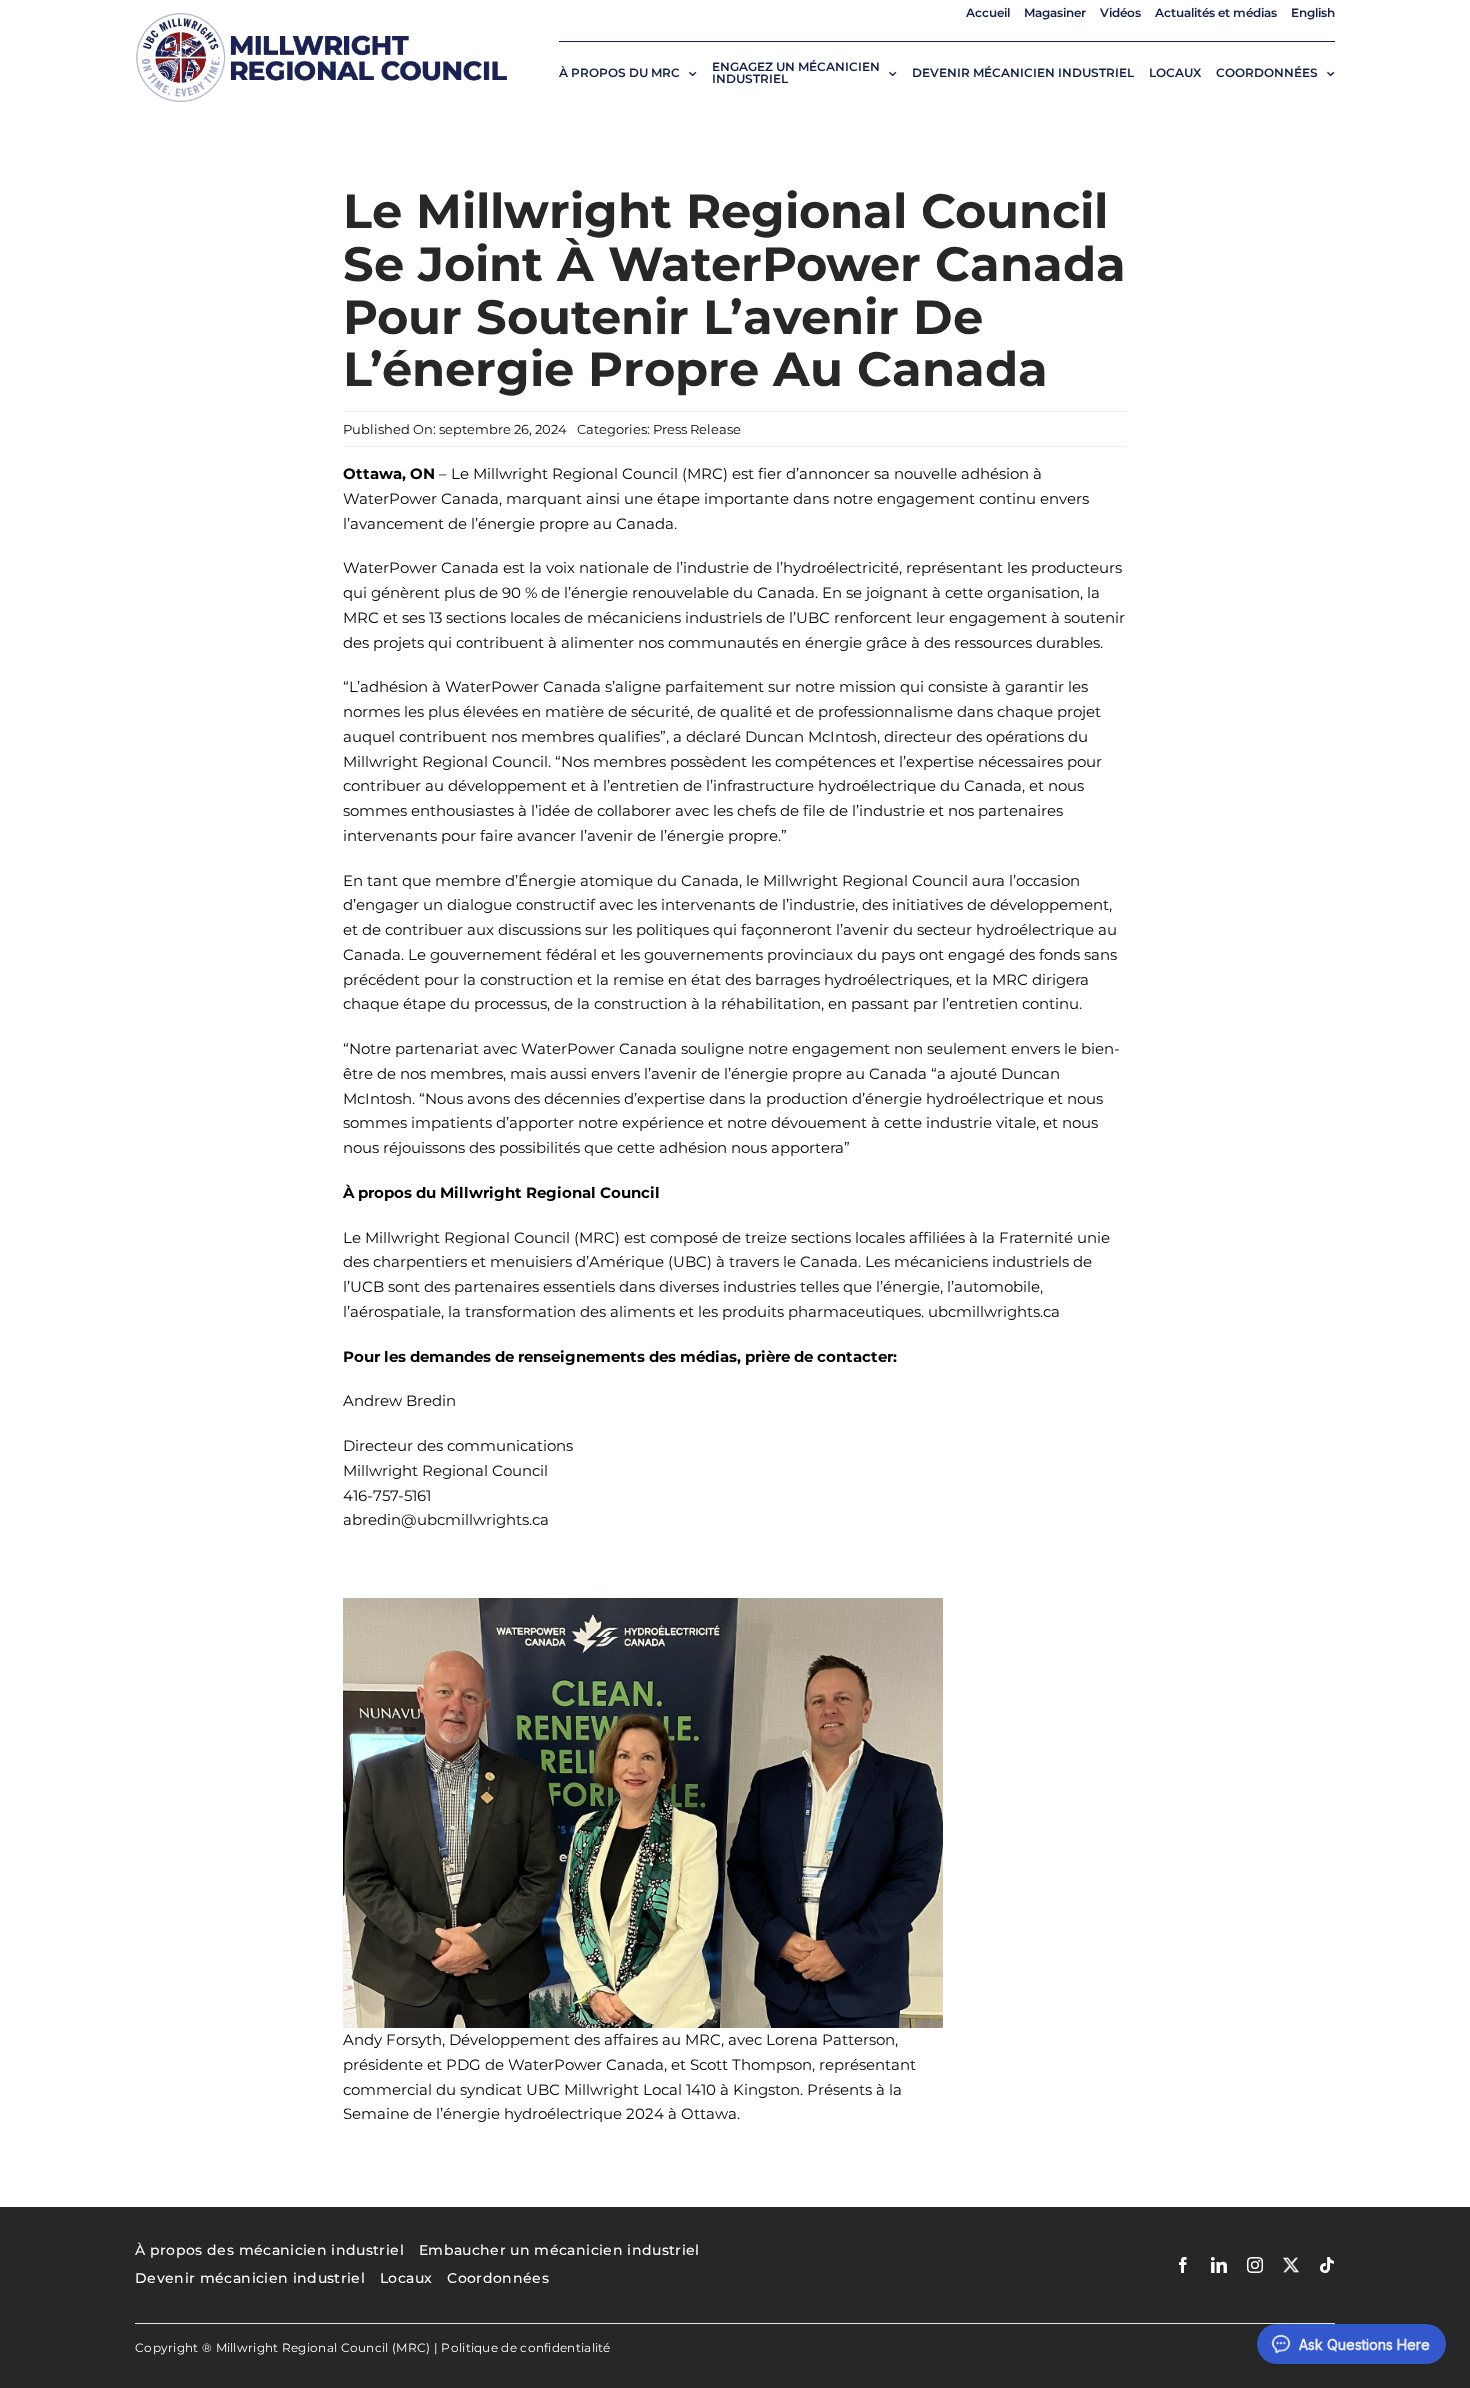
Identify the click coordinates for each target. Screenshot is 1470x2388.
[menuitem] (1313, 13)
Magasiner (1055, 12)
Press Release (697, 429)
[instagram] (1255, 2265)
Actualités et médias (1216, 12)
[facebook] (1183, 2265)
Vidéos (1120, 12)
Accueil (988, 12)
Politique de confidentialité (525, 2347)
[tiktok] (1327, 2265)
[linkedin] (1219, 2265)
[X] (1291, 2265)
